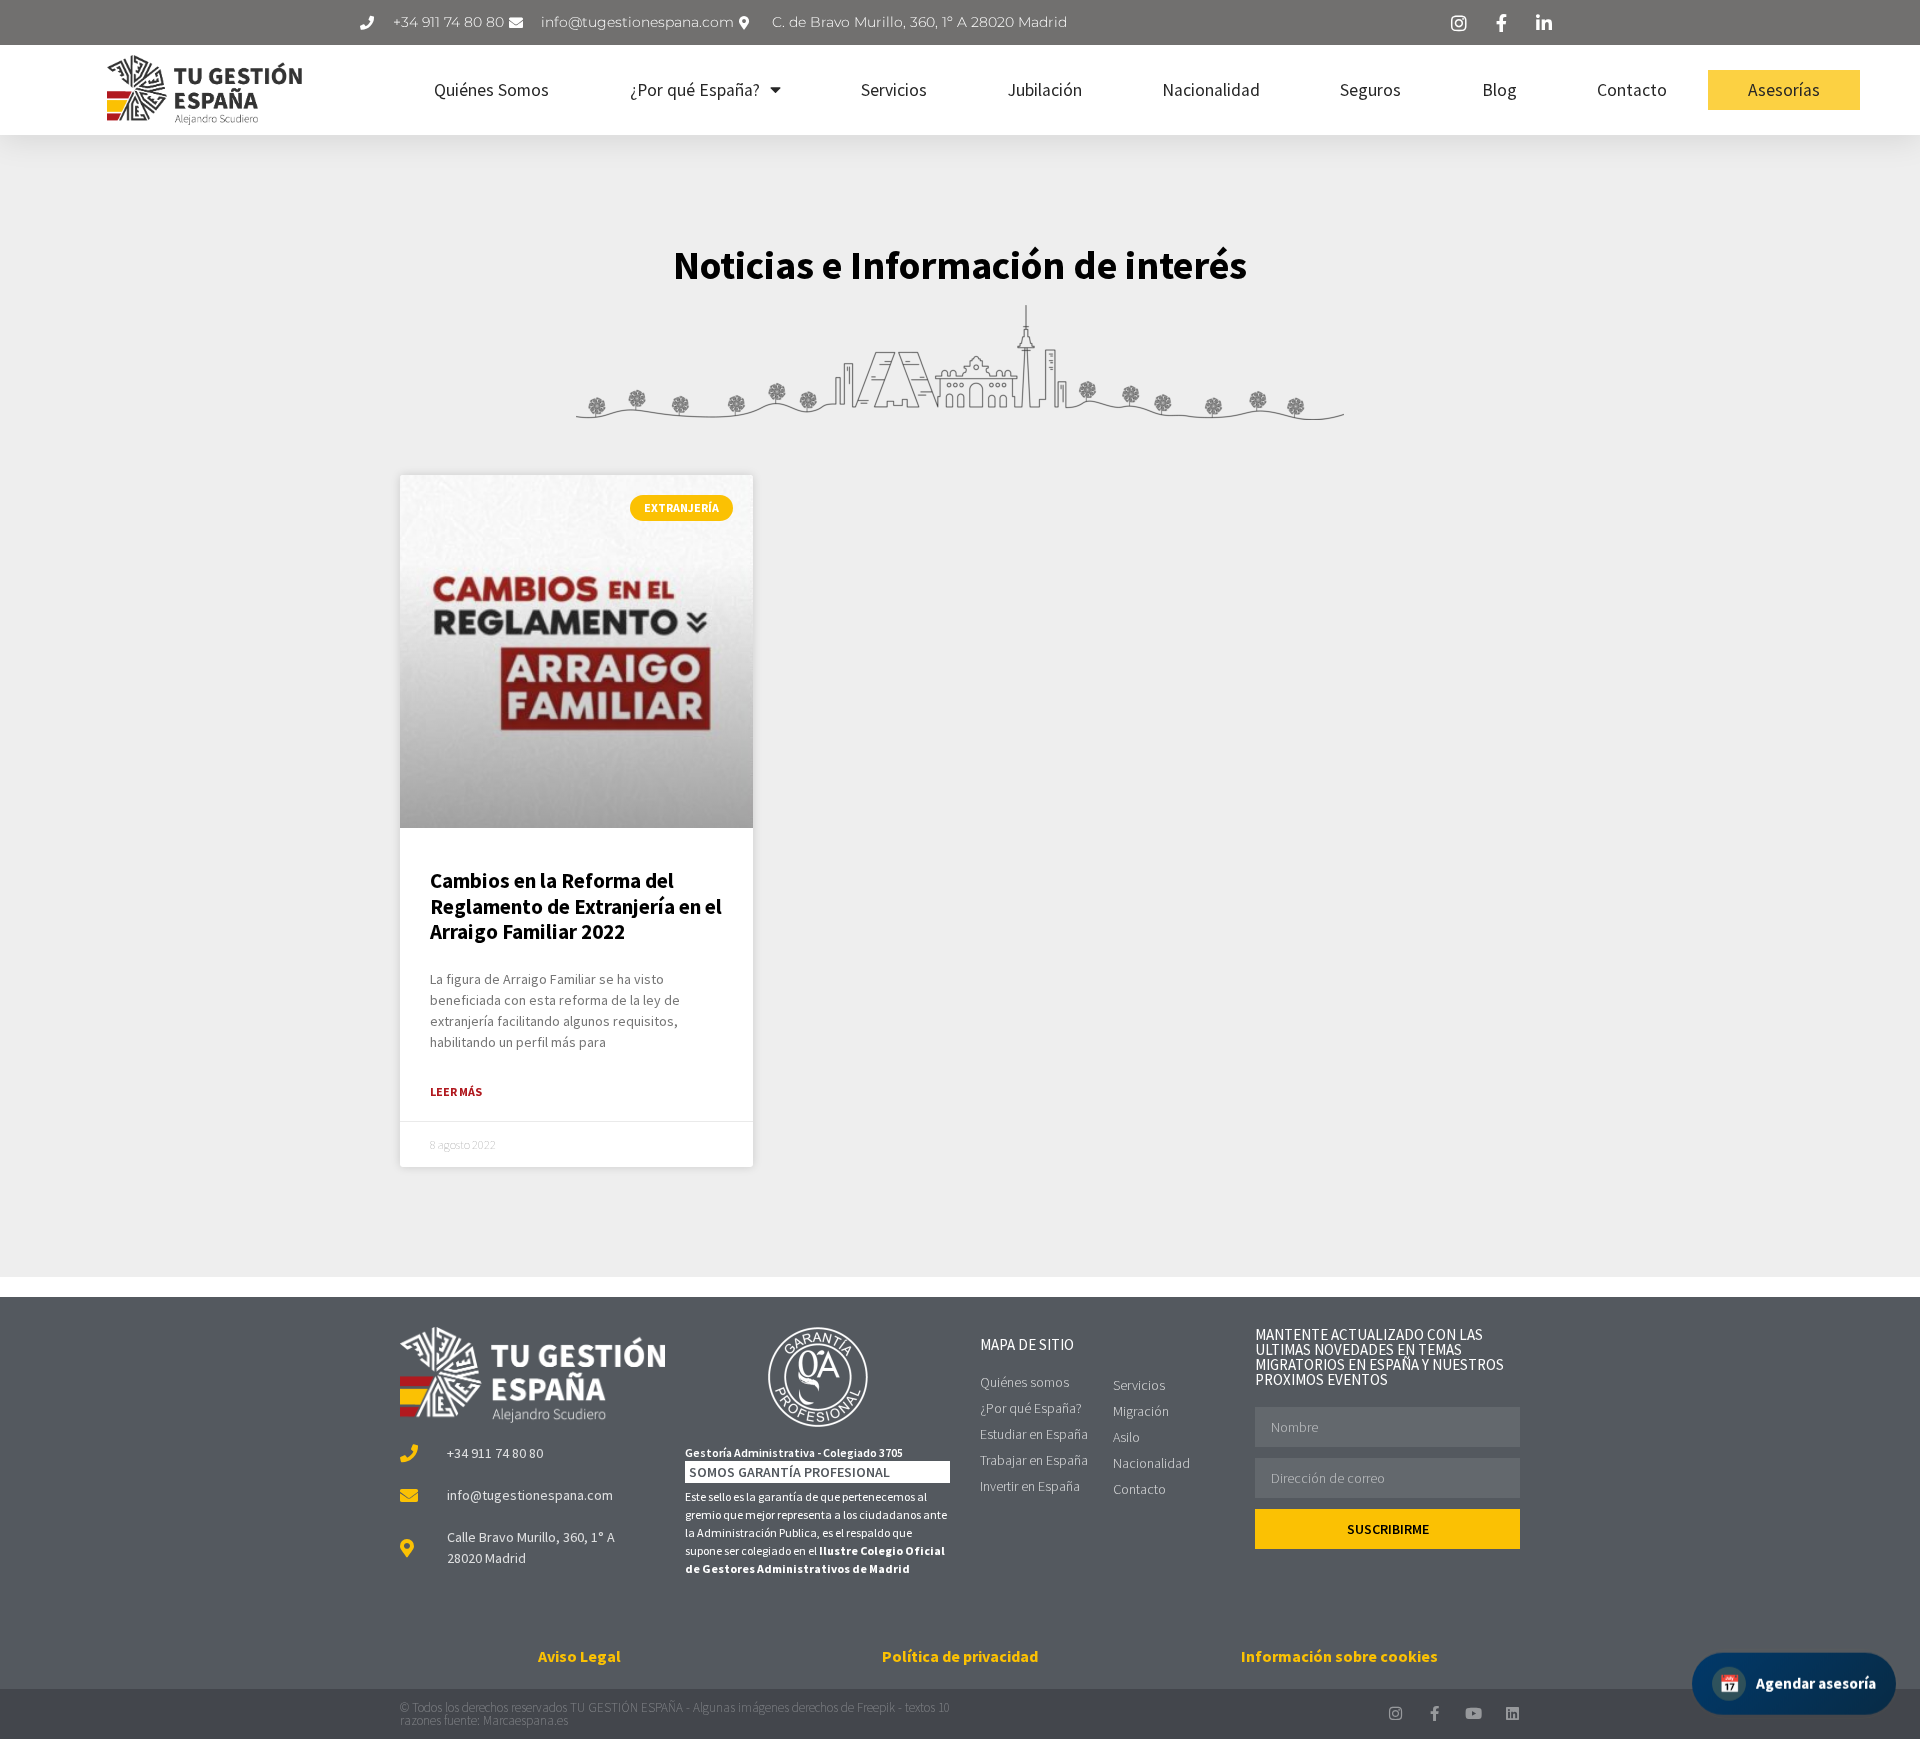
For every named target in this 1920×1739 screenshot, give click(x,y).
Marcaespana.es (525, 1720)
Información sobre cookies (1339, 1656)
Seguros (1370, 90)
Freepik (876, 1707)
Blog (1499, 90)
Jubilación (1045, 90)
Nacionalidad (1211, 90)
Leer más (456, 1091)
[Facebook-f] (1434, 1713)
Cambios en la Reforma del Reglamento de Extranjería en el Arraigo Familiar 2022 (576, 905)
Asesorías (1784, 90)
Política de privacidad (960, 1656)
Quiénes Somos (491, 90)
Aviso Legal (579, 1656)
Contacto (1632, 90)
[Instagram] (1395, 1713)
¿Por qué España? (695, 90)
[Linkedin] (1512, 1713)
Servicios (894, 90)
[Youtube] (1473, 1713)
